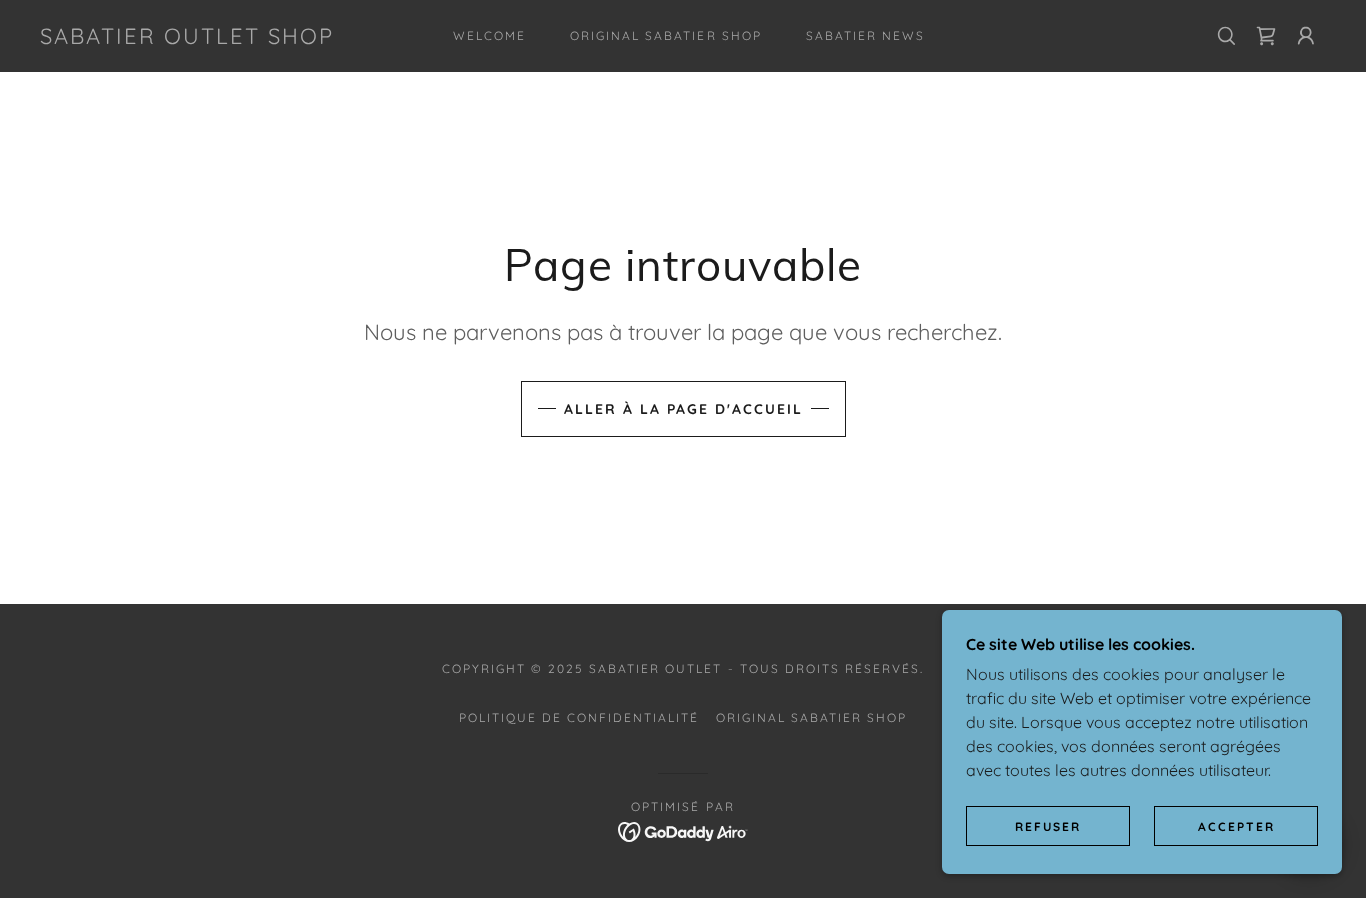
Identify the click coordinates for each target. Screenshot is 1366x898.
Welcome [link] (489, 35)
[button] (1306, 36)
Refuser (1048, 826)
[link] (187, 38)
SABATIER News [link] (865, 35)
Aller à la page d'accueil (683, 409)
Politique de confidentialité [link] (579, 717)
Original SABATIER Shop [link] (665, 35)
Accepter (1236, 826)
